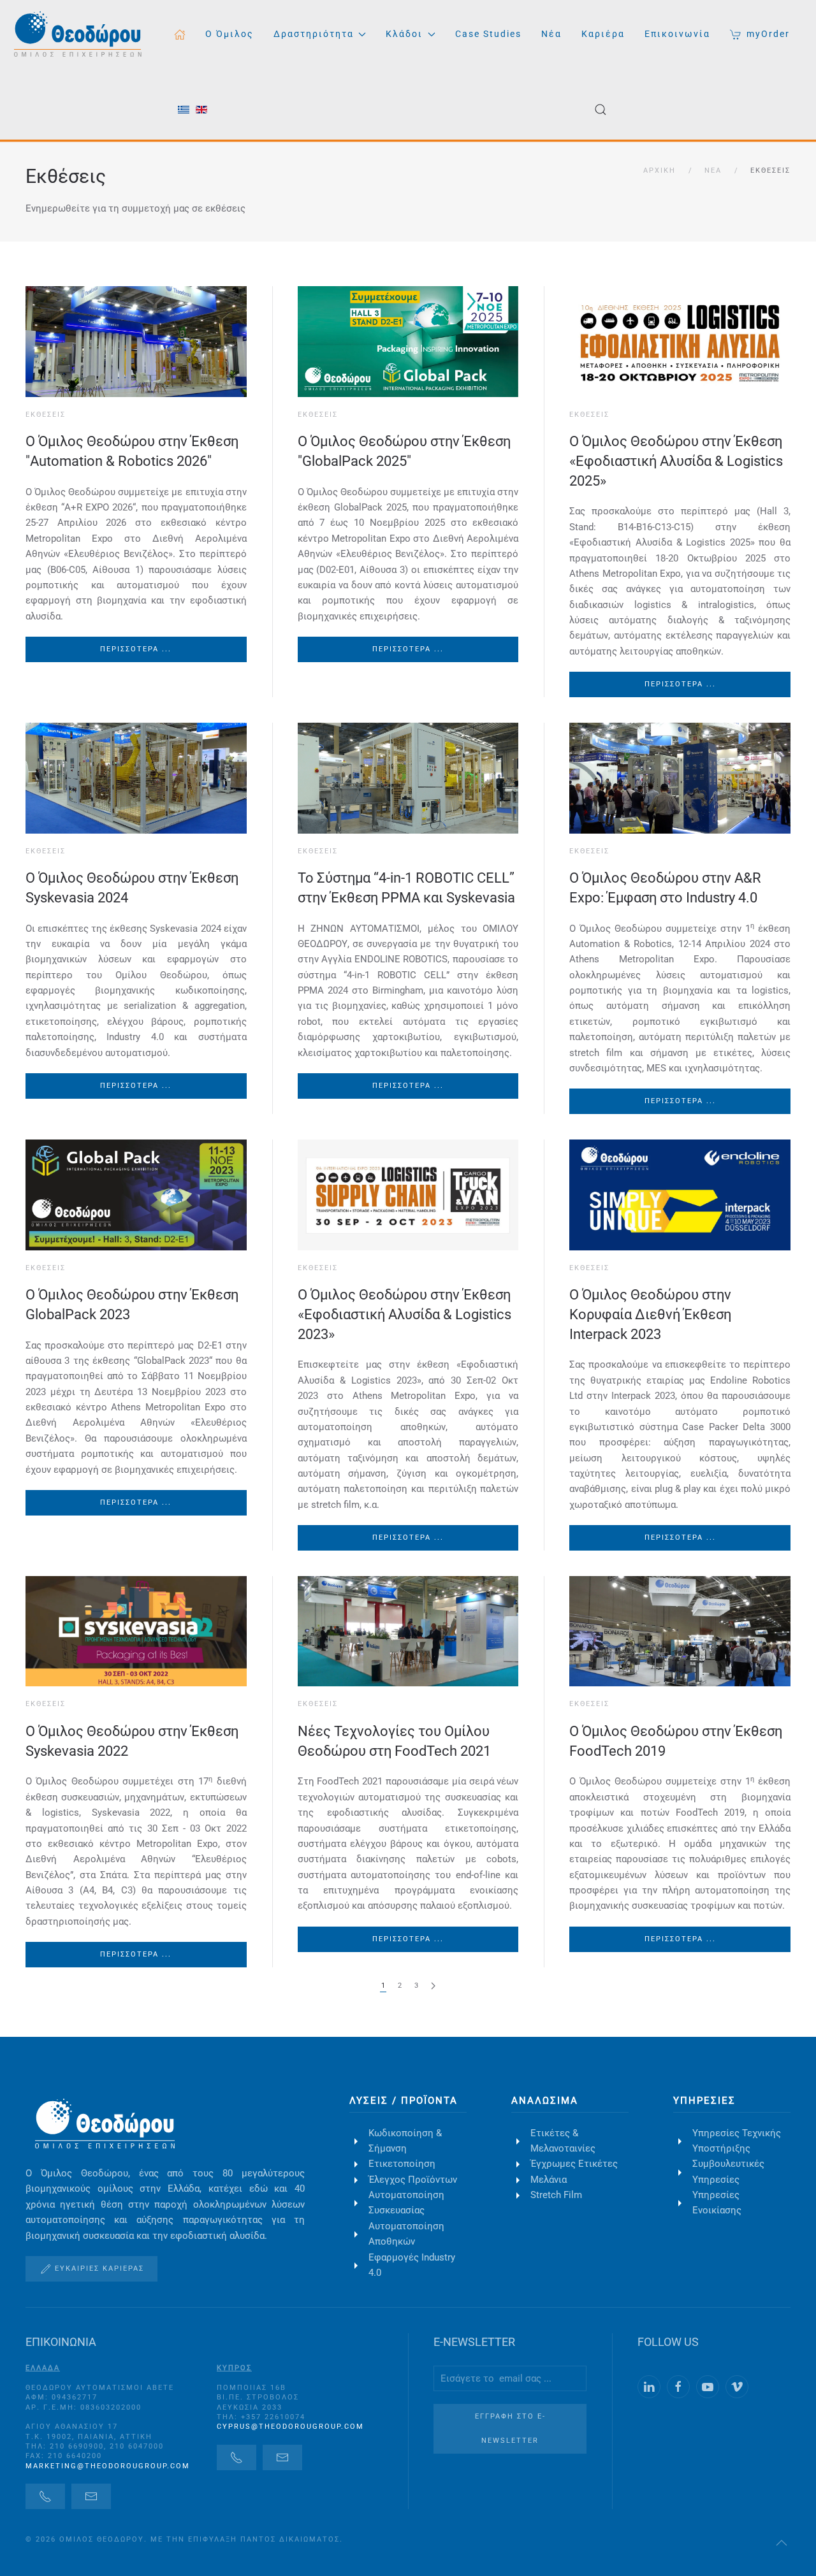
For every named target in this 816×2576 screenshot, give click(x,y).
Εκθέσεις (66, 176)
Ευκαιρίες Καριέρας (99, 2268)
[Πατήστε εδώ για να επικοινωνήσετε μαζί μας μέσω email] (91, 2496)
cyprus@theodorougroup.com (290, 2427)
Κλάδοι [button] (404, 34)
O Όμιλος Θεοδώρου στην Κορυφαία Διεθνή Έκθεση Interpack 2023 (650, 1314)
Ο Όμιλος (229, 34)
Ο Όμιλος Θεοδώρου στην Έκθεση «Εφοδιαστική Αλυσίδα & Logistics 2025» (676, 461)
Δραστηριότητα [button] (314, 34)
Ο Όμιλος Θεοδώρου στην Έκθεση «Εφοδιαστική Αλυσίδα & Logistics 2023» (404, 1314)
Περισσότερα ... (136, 649)
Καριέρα (603, 34)
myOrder (768, 34)
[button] (600, 110)
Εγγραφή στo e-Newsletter (510, 2428)
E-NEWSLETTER (474, 2342)
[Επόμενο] (433, 1986)
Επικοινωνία (677, 34)
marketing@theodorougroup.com (108, 2466)
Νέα (551, 34)
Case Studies (488, 34)
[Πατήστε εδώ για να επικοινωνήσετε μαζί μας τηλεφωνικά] (45, 2496)
